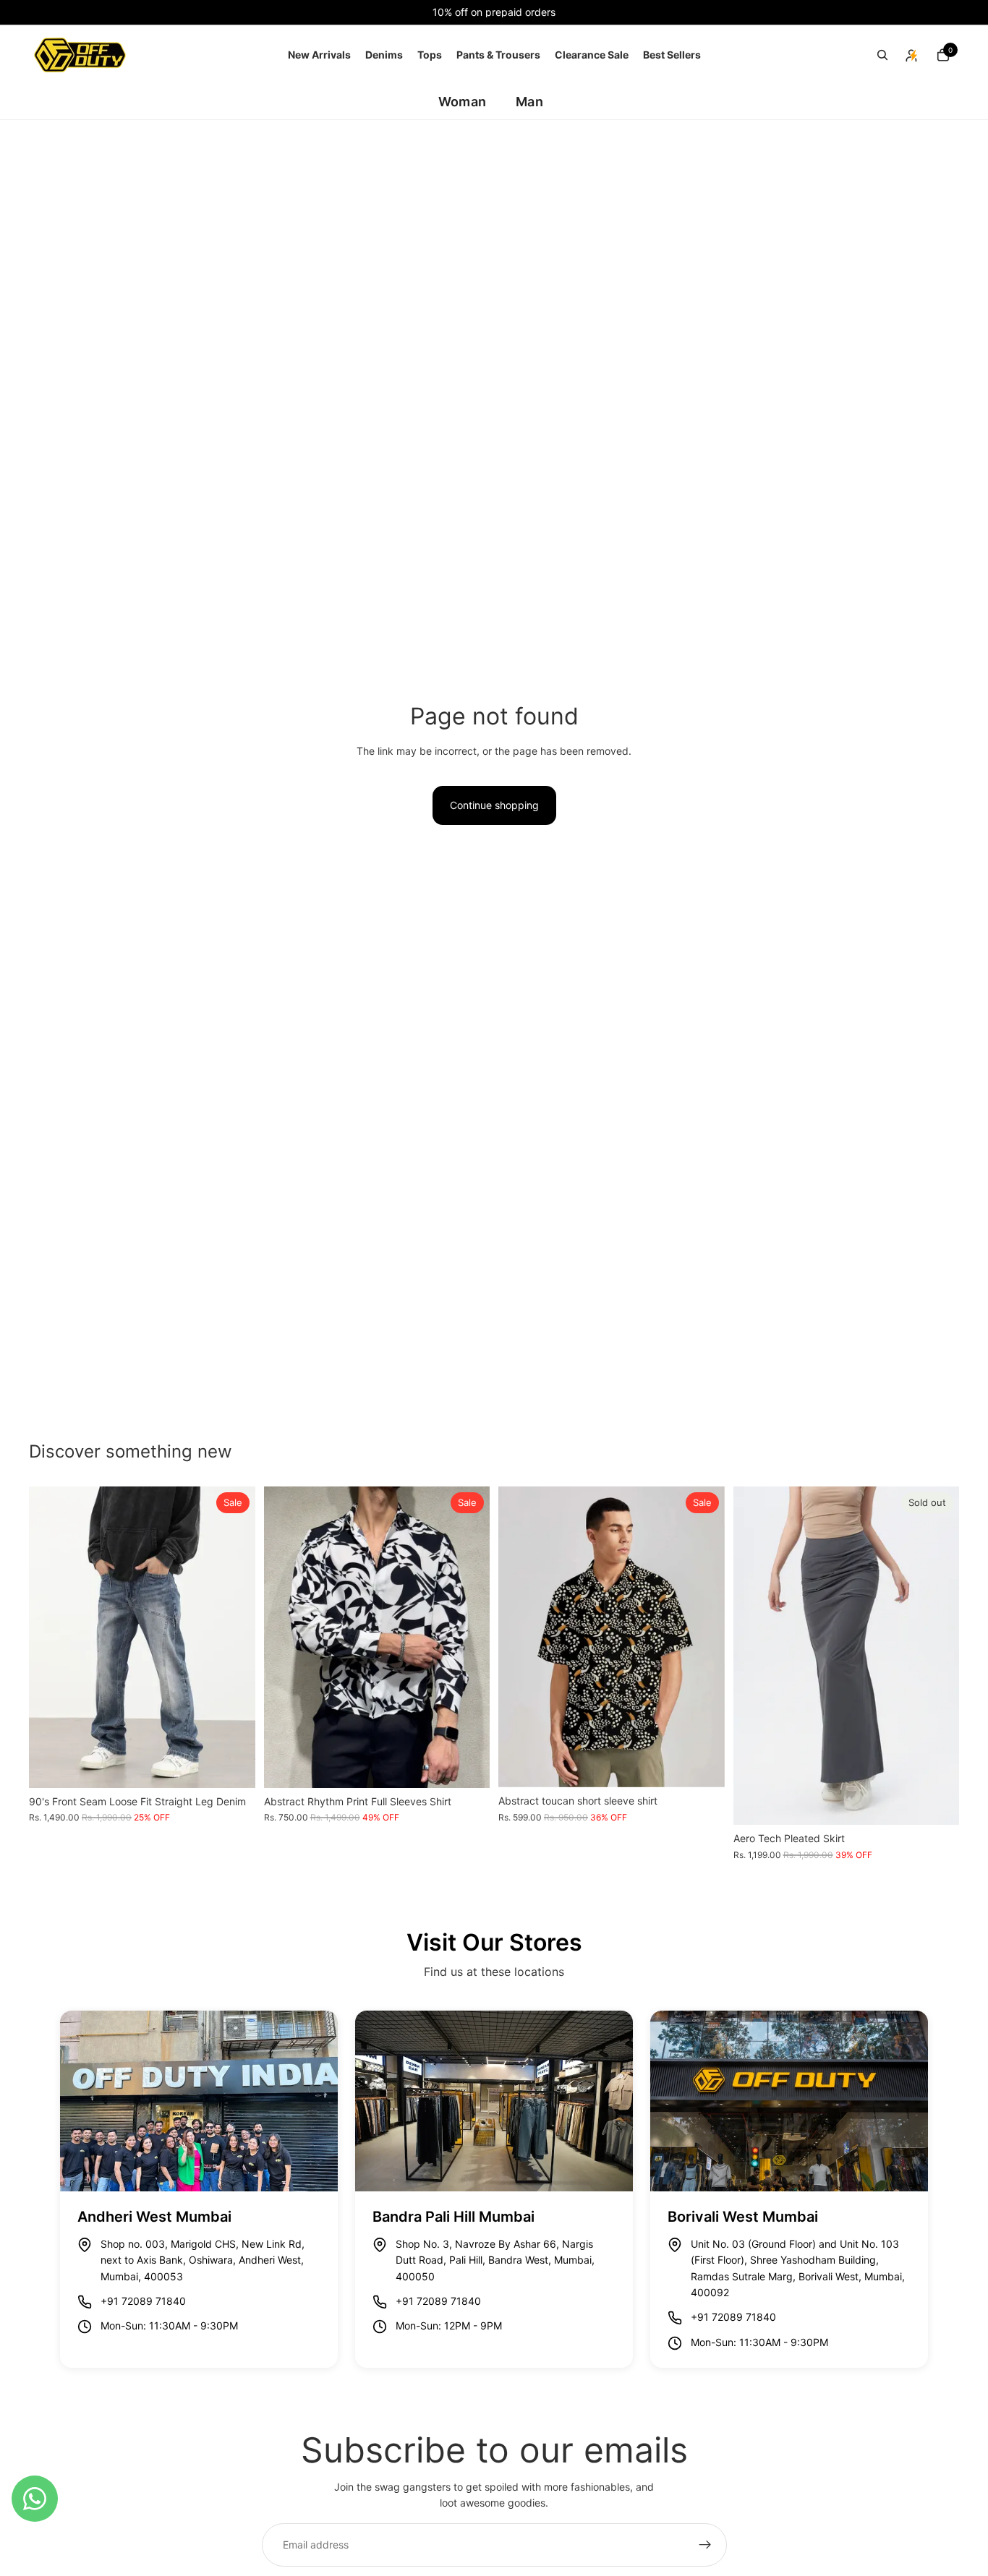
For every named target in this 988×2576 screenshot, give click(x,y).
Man (529, 102)
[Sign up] (705, 2545)
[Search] (882, 55)
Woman (462, 102)
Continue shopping (494, 805)
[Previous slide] (51, 1637)
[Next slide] (234, 1637)
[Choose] (233, 1766)
